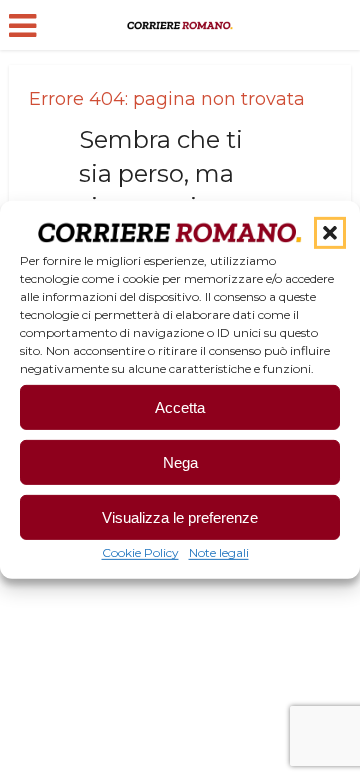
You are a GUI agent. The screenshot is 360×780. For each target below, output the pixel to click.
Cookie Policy (140, 552)
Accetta (180, 407)
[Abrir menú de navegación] (22, 26)
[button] (330, 233)
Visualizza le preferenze (180, 517)
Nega (180, 462)
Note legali (219, 552)
